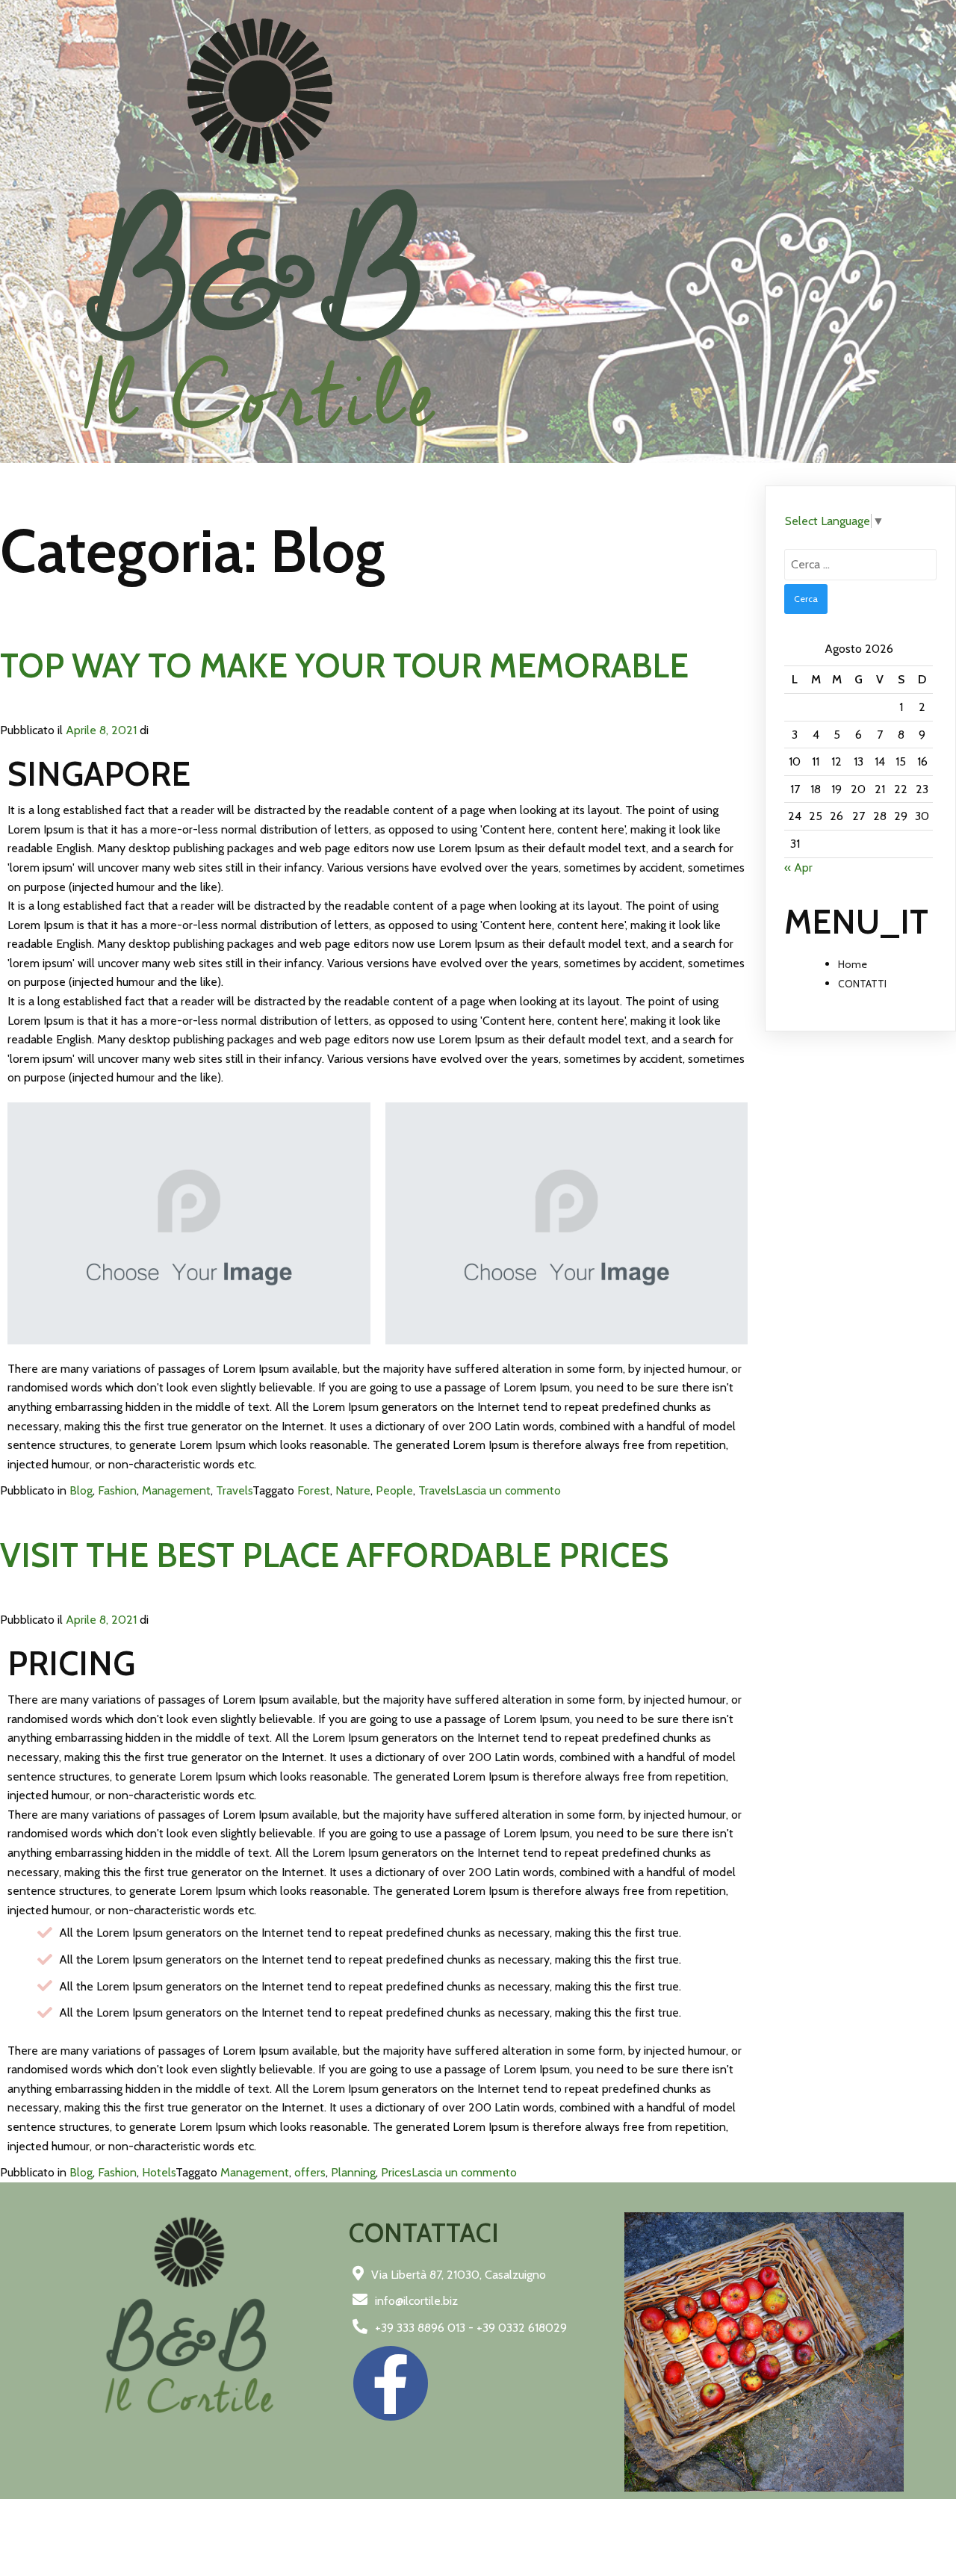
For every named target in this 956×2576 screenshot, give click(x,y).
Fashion (117, 1490)
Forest (314, 1490)
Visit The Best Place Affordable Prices (334, 1555)
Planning (353, 2172)
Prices (396, 2172)
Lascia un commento (508, 1490)
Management (176, 1490)
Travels (234, 1490)
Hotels (159, 2172)
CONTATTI (862, 984)
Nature (353, 1490)
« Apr (798, 868)
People (394, 1490)
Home (853, 964)
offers (310, 2172)
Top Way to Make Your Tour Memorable (344, 665)
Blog (81, 1490)
